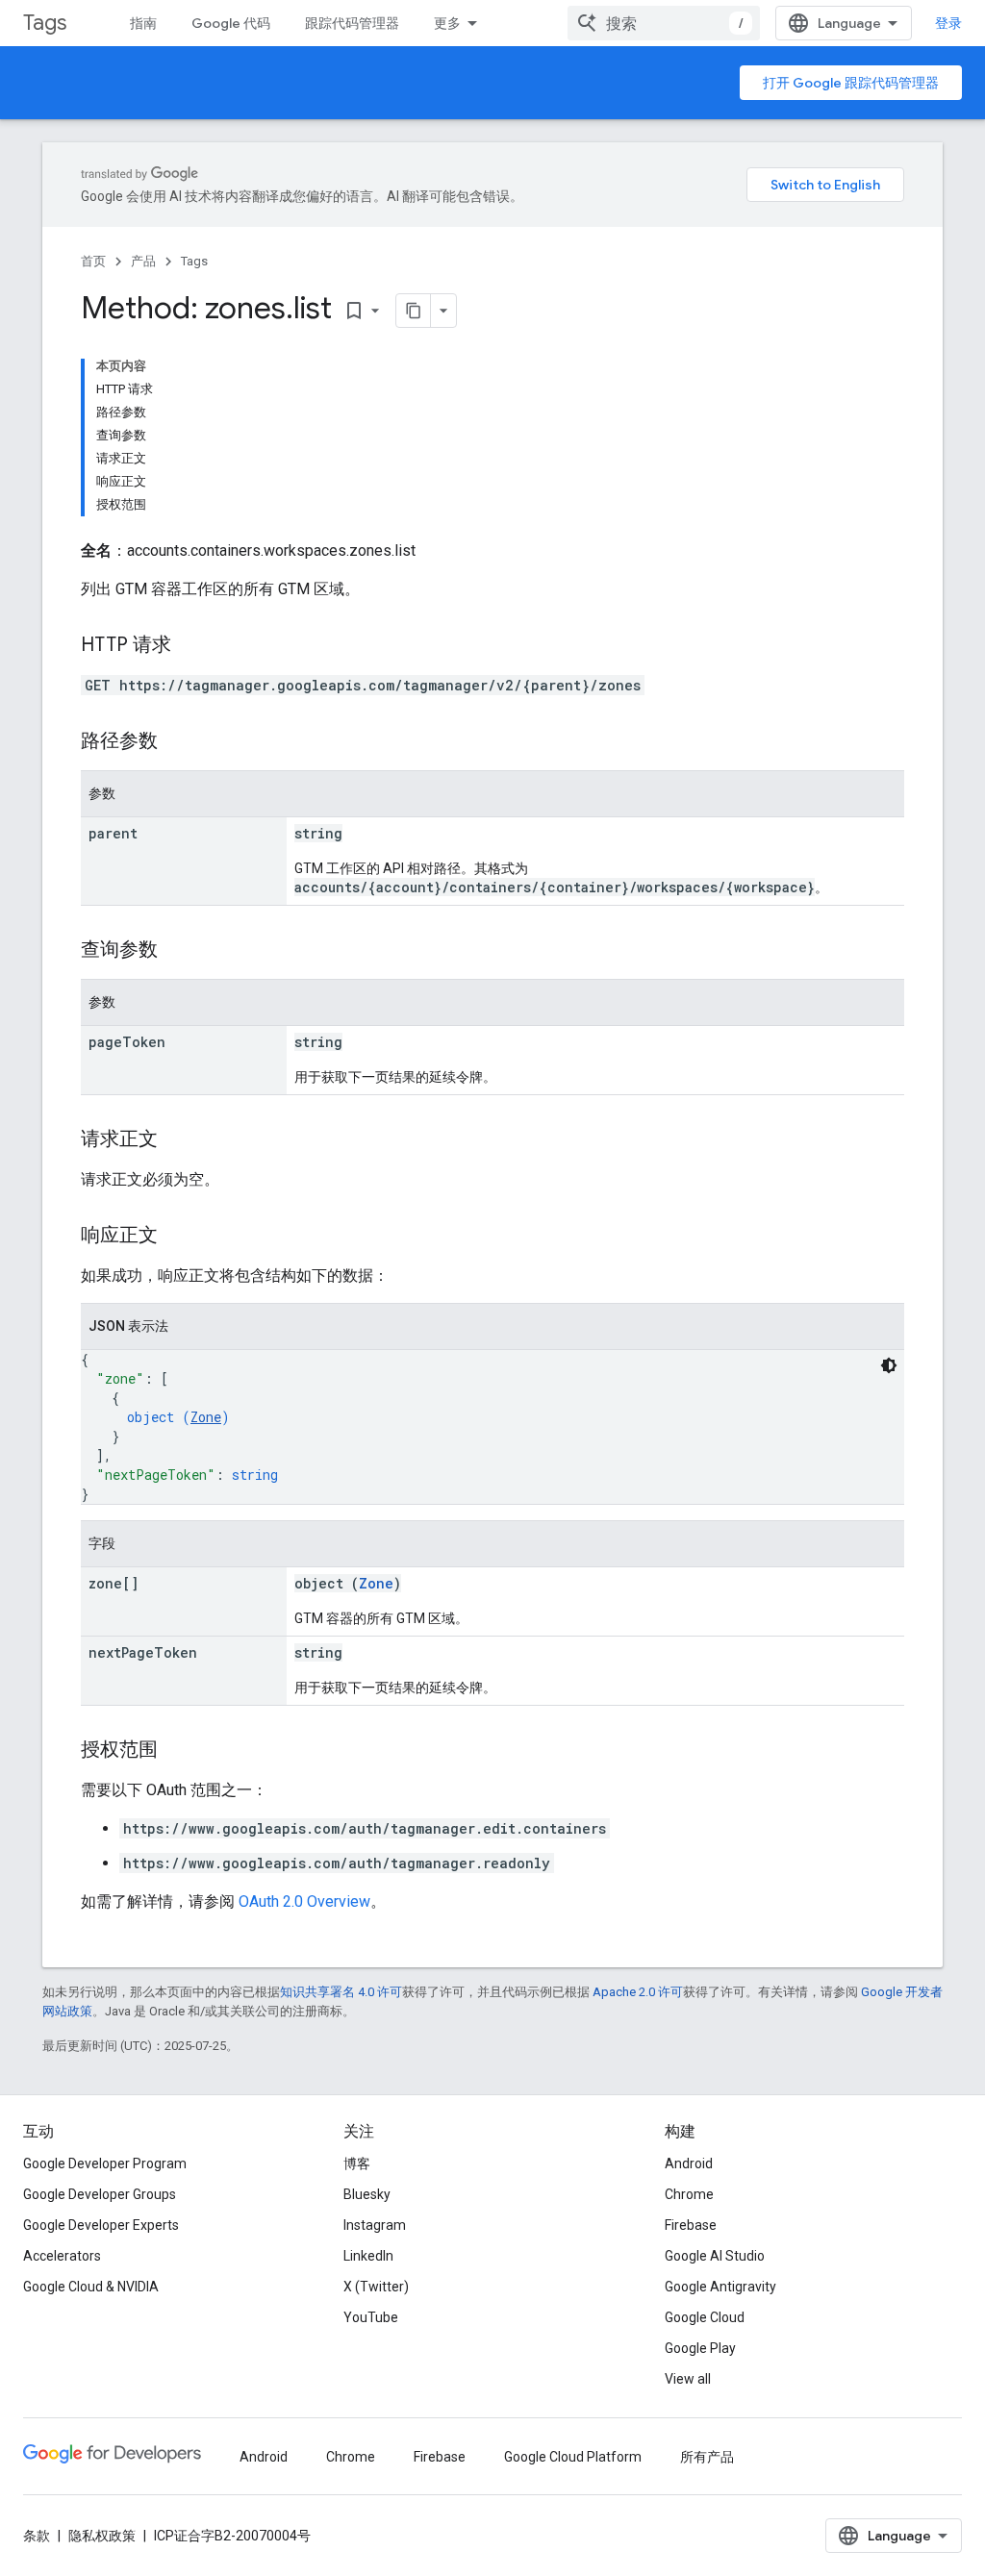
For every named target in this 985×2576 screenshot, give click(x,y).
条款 (37, 2536)
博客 (357, 2163)
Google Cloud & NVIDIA (91, 2287)
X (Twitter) (376, 2287)
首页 (93, 261)
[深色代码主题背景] (889, 1365)
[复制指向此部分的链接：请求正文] (177, 1140)
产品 (143, 261)
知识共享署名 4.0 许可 (341, 1992)
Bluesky (367, 2194)
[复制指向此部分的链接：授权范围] (177, 1751)
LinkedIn (368, 2256)
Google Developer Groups (100, 2194)
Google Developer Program (105, 2163)
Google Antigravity (720, 2287)
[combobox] (664, 23)
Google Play (700, 2348)
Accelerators (62, 2256)
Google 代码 (231, 23)
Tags (45, 23)
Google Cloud (705, 2317)
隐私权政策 (102, 2536)
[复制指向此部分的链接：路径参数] (177, 742)
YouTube (371, 2317)
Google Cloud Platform (573, 2457)
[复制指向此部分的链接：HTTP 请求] (190, 646)
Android (689, 2163)
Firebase (691, 2225)
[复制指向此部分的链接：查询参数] (177, 951)
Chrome (689, 2194)
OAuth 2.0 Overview (304, 1901)
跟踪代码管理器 (352, 23)
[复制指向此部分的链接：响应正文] (177, 1237)
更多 (447, 23)
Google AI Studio (715, 2256)
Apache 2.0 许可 (638, 1992)
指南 (143, 23)
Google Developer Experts (101, 2225)
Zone (206, 1417)
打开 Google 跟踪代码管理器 (851, 83)
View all (688, 2379)
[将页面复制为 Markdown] (414, 311)
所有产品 (707, 2457)
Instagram (375, 2225)
